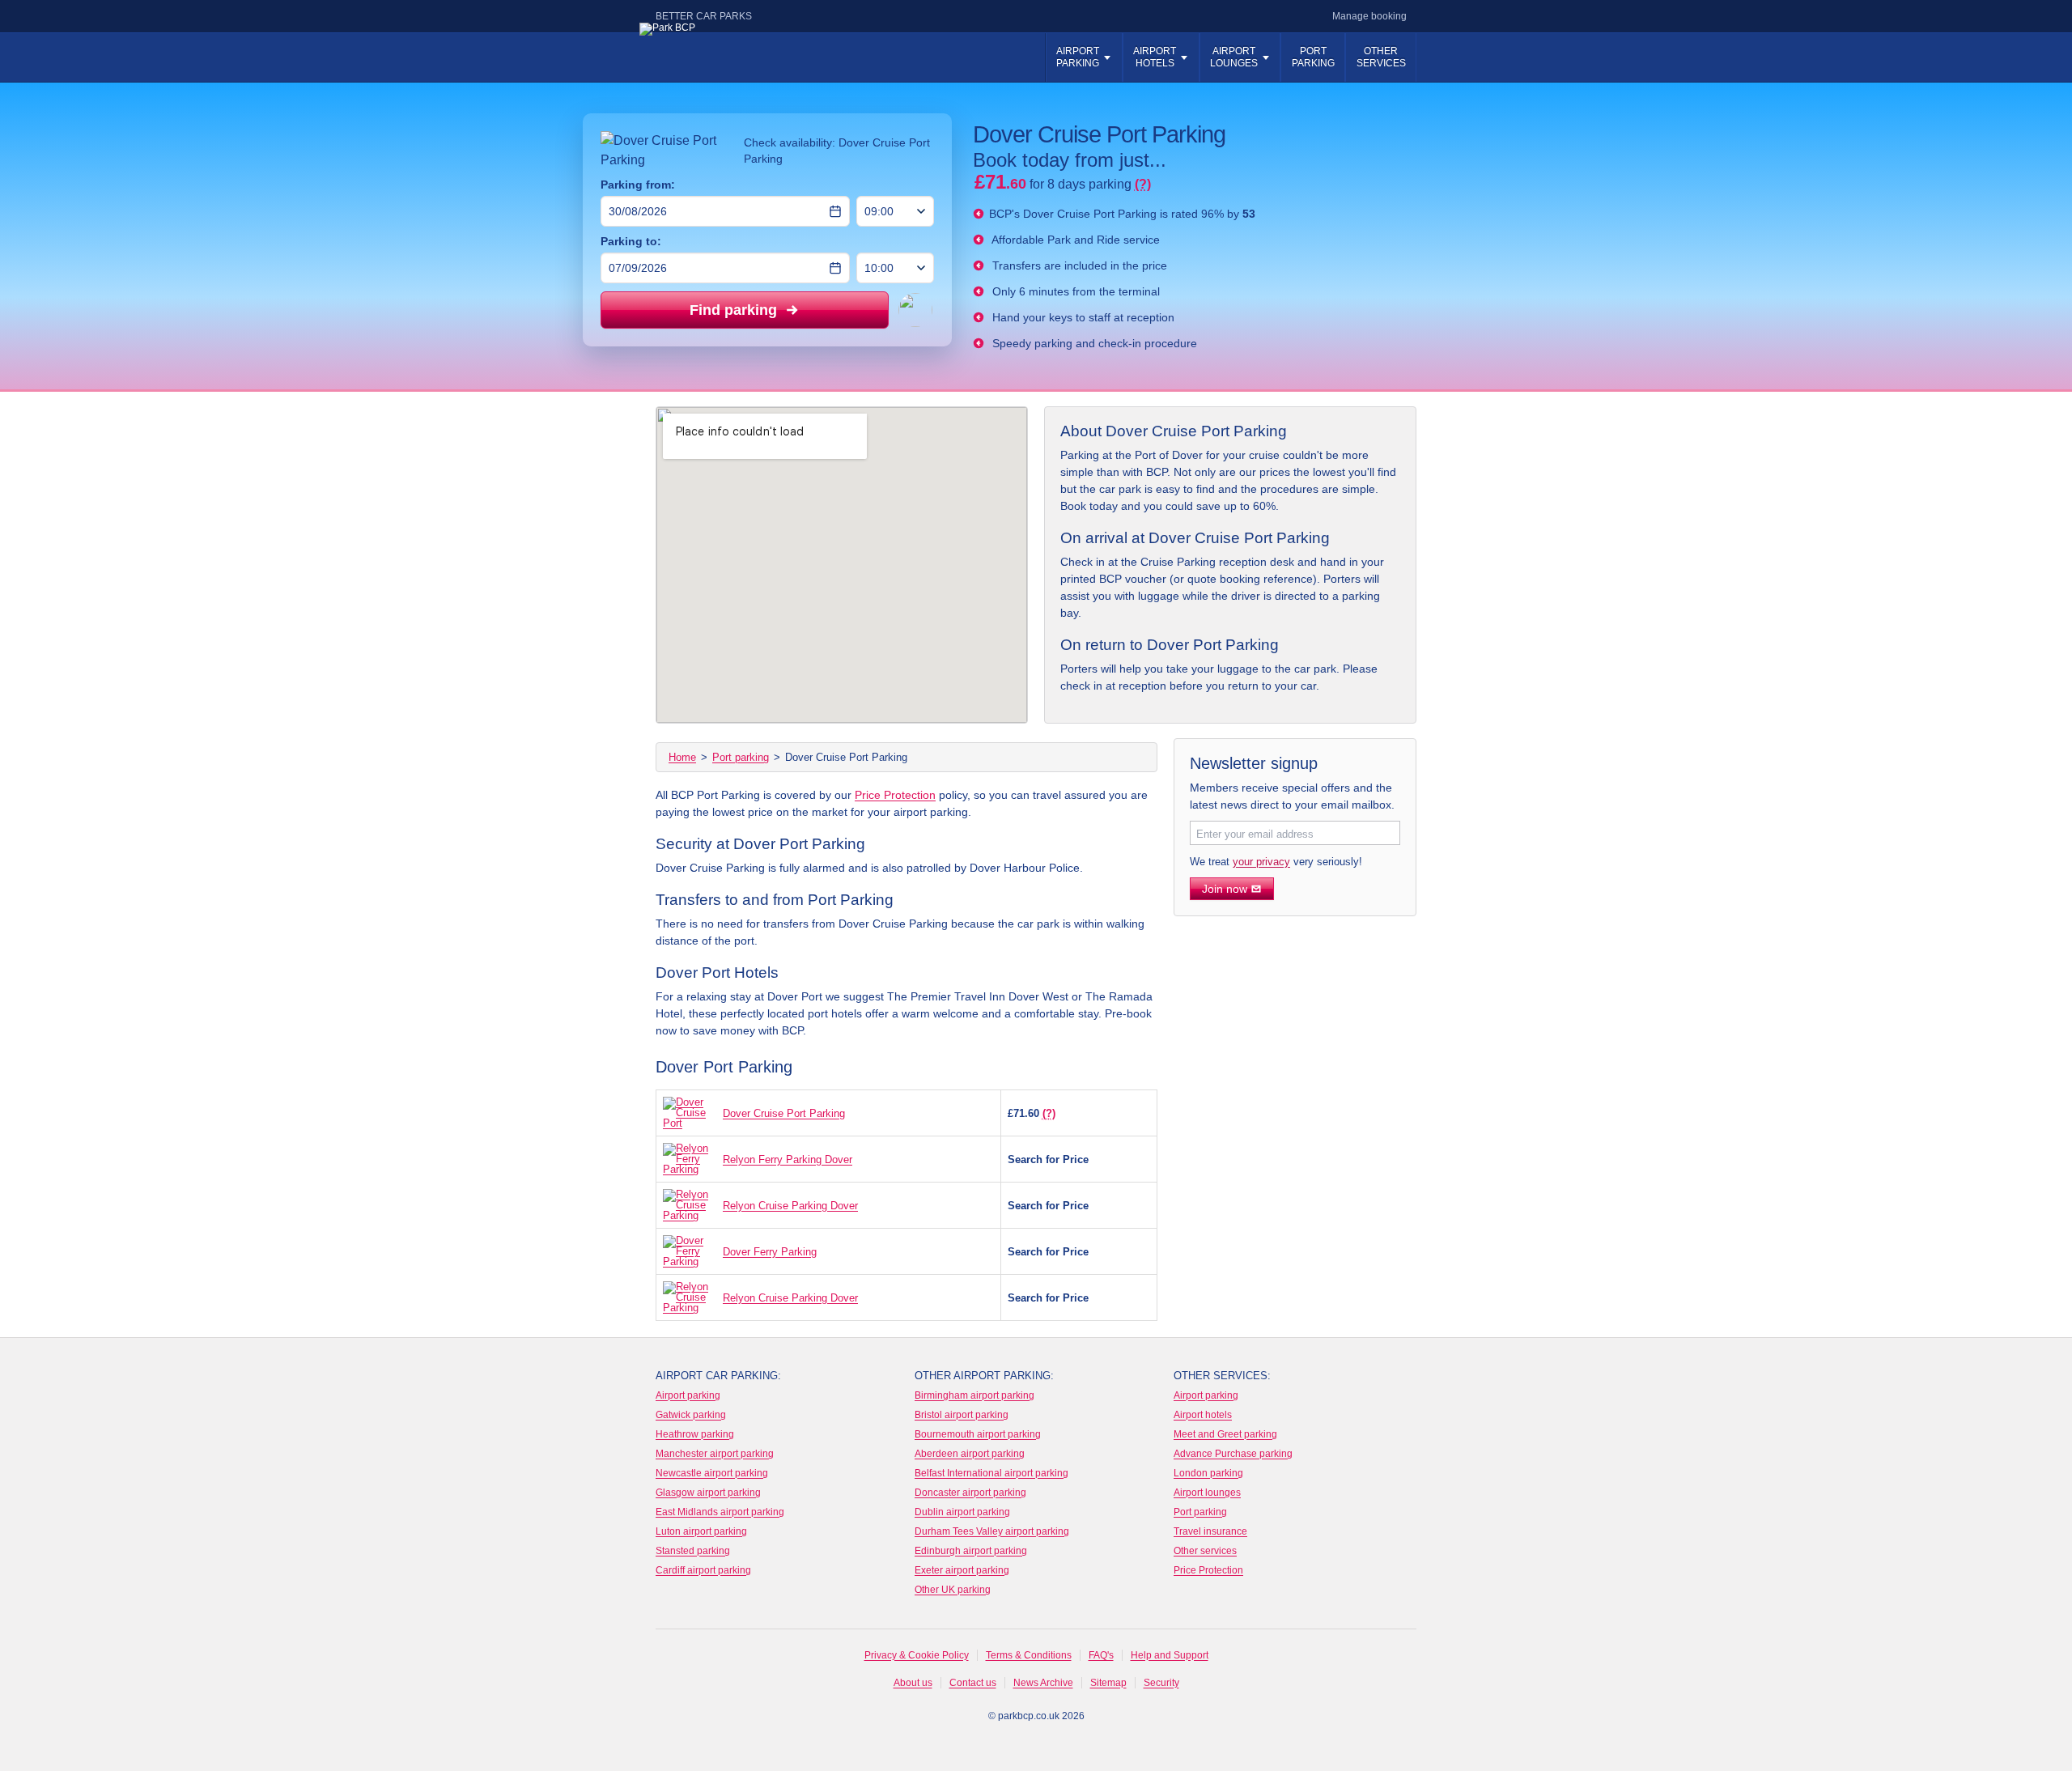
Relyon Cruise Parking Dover (790, 1206)
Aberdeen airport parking (970, 1454)
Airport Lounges (1234, 57)
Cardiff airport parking (703, 1570)
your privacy (1261, 862)
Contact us (973, 1683)
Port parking (1313, 57)
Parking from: (638, 185)
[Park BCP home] (732, 59)
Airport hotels (1203, 1415)
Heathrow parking (695, 1434)
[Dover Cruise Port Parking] (689, 1113)
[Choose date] (835, 211)
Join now (1225, 889)
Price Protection (895, 795)
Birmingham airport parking (974, 1395)
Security (1161, 1683)
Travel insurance (1210, 1531)
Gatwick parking (691, 1415)
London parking (1208, 1473)
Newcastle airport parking (712, 1473)
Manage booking (1369, 16)
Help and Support (1170, 1655)
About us (913, 1683)
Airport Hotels (1155, 57)
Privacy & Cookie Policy (917, 1655)
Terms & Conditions (1029, 1655)
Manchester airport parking (715, 1454)
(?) (1049, 1113)
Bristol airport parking (962, 1415)
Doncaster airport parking (970, 1493)
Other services (1381, 57)
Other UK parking (953, 1590)
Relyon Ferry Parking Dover (788, 1159)
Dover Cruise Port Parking (784, 1113)
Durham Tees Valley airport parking (992, 1531)
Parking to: (631, 241)
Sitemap (1108, 1683)
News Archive (1043, 1683)
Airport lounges (1207, 1493)
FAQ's (1101, 1655)
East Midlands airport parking (720, 1512)
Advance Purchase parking (1233, 1454)
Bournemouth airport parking (978, 1434)
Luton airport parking (701, 1531)
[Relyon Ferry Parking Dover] (689, 1159)
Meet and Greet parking (1225, 1434)
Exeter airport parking (962, 1570)
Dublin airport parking (962, 1512)
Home (682, 757)
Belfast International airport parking (991, 1473)
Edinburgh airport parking (971, 1551)
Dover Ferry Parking (770, 1252)
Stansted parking (693, 1551)
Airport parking (1078, 57)
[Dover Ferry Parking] (689, 1251)
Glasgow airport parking (708, 1493)
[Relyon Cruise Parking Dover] (689, 1205)
